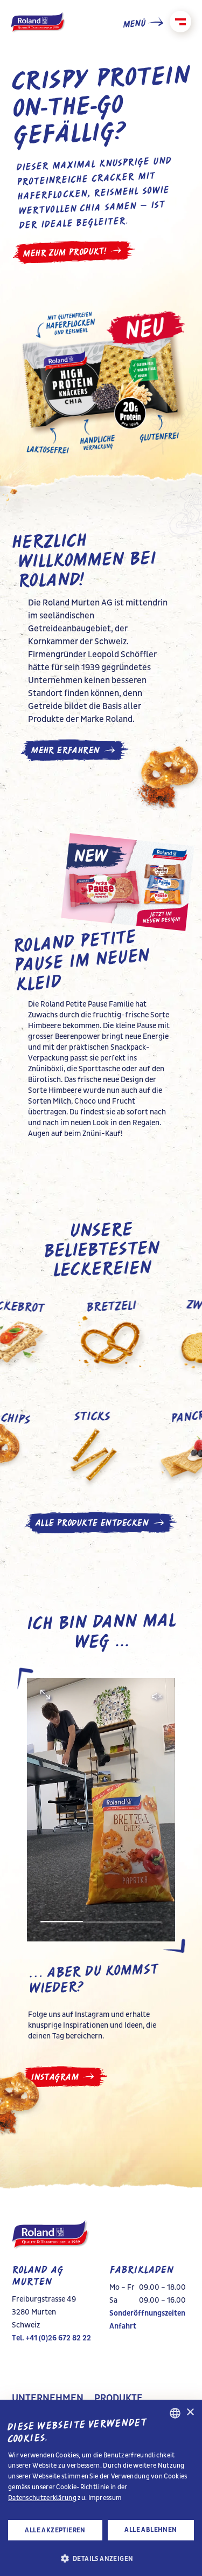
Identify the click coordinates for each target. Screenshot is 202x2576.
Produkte (119, 2399)
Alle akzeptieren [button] (55, 2530)
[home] (38, 23)
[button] (101, 2558)
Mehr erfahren (65, 750)
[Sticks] (71, 1449)
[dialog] (101, 2488)
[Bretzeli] (140, 1339)
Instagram (54, 2077)
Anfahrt (123, 2326)
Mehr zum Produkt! (64, 252)
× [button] (190, 2412)
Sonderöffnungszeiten (147, 2313)
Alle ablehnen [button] (151, 2530)
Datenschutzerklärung (42, 2498)
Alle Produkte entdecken (92, 1523)
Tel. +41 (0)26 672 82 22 (51, 2338)
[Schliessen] (180, 22)
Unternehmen (48, 2399)
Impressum (105, 2498)
